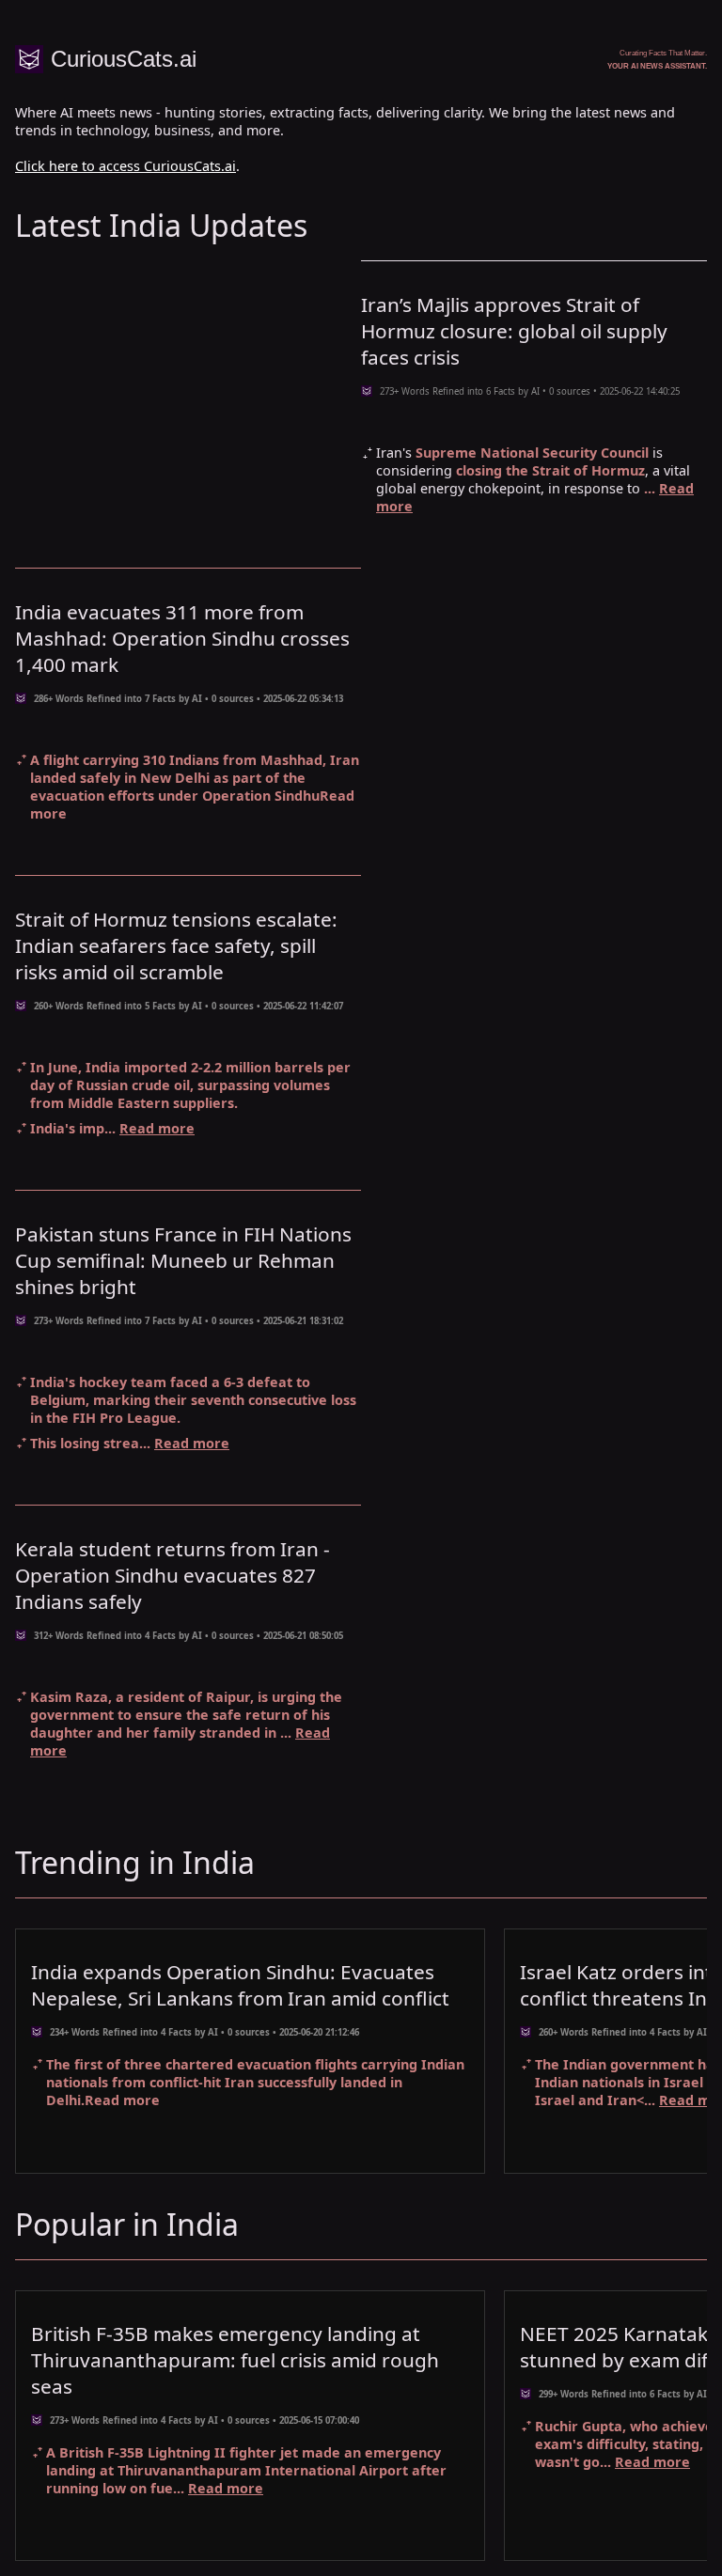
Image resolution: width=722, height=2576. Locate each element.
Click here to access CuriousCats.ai (126, 166)
